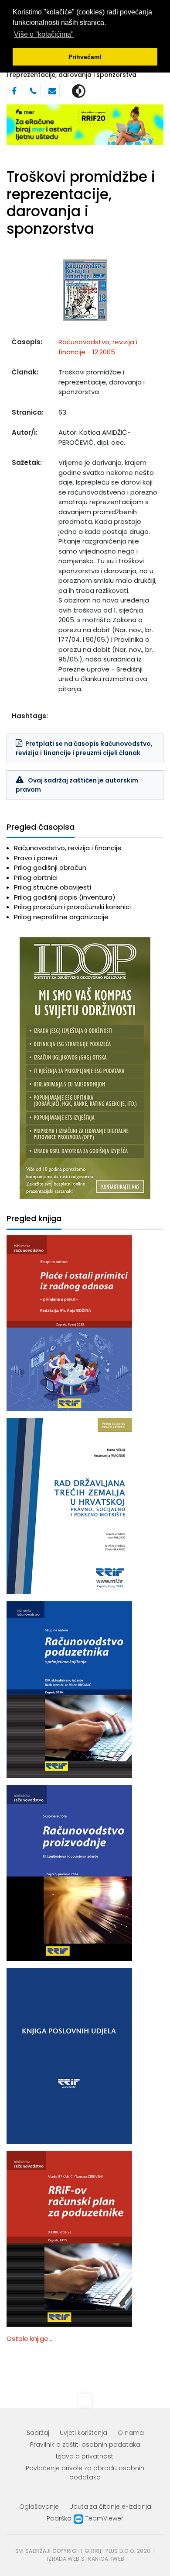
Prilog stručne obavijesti (53, 887)
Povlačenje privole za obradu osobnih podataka (85, 2473)
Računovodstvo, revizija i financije (68, 848)
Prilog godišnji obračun (50, 867)
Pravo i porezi (36, 858)
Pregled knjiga (34, 1219)
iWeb (118, 2559)
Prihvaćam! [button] (85, 57)
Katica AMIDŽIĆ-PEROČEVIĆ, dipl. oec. (95, 437)
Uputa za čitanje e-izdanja (110, 2507)
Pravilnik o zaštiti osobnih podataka (85, 2444)
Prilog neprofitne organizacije (61, 917)
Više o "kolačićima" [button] (44, 34)
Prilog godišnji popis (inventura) (65, 897)
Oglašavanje (39, 2507)
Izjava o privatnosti (85, 2456)
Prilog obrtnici (36, 878)
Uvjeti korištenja (83, 2433)
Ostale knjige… (29, 2339)
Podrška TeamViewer (85, 2518)
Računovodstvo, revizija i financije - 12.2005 (98, 347)
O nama (131, 2433)
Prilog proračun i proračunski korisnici (72, 907)
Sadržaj (38, 2433)
